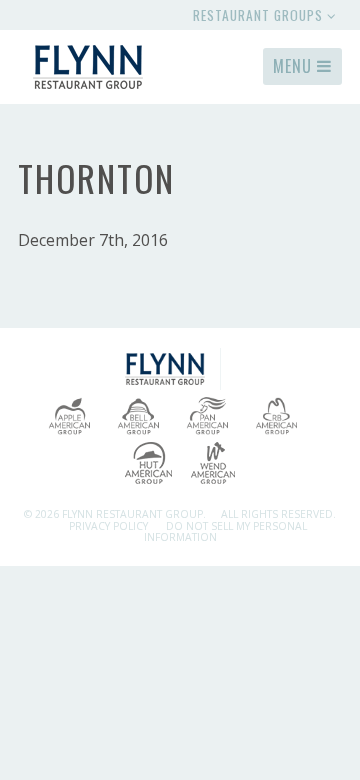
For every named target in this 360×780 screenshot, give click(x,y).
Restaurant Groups (260, 15)
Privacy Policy (108, 526)
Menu (295, 66)
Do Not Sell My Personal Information (225, 531)
